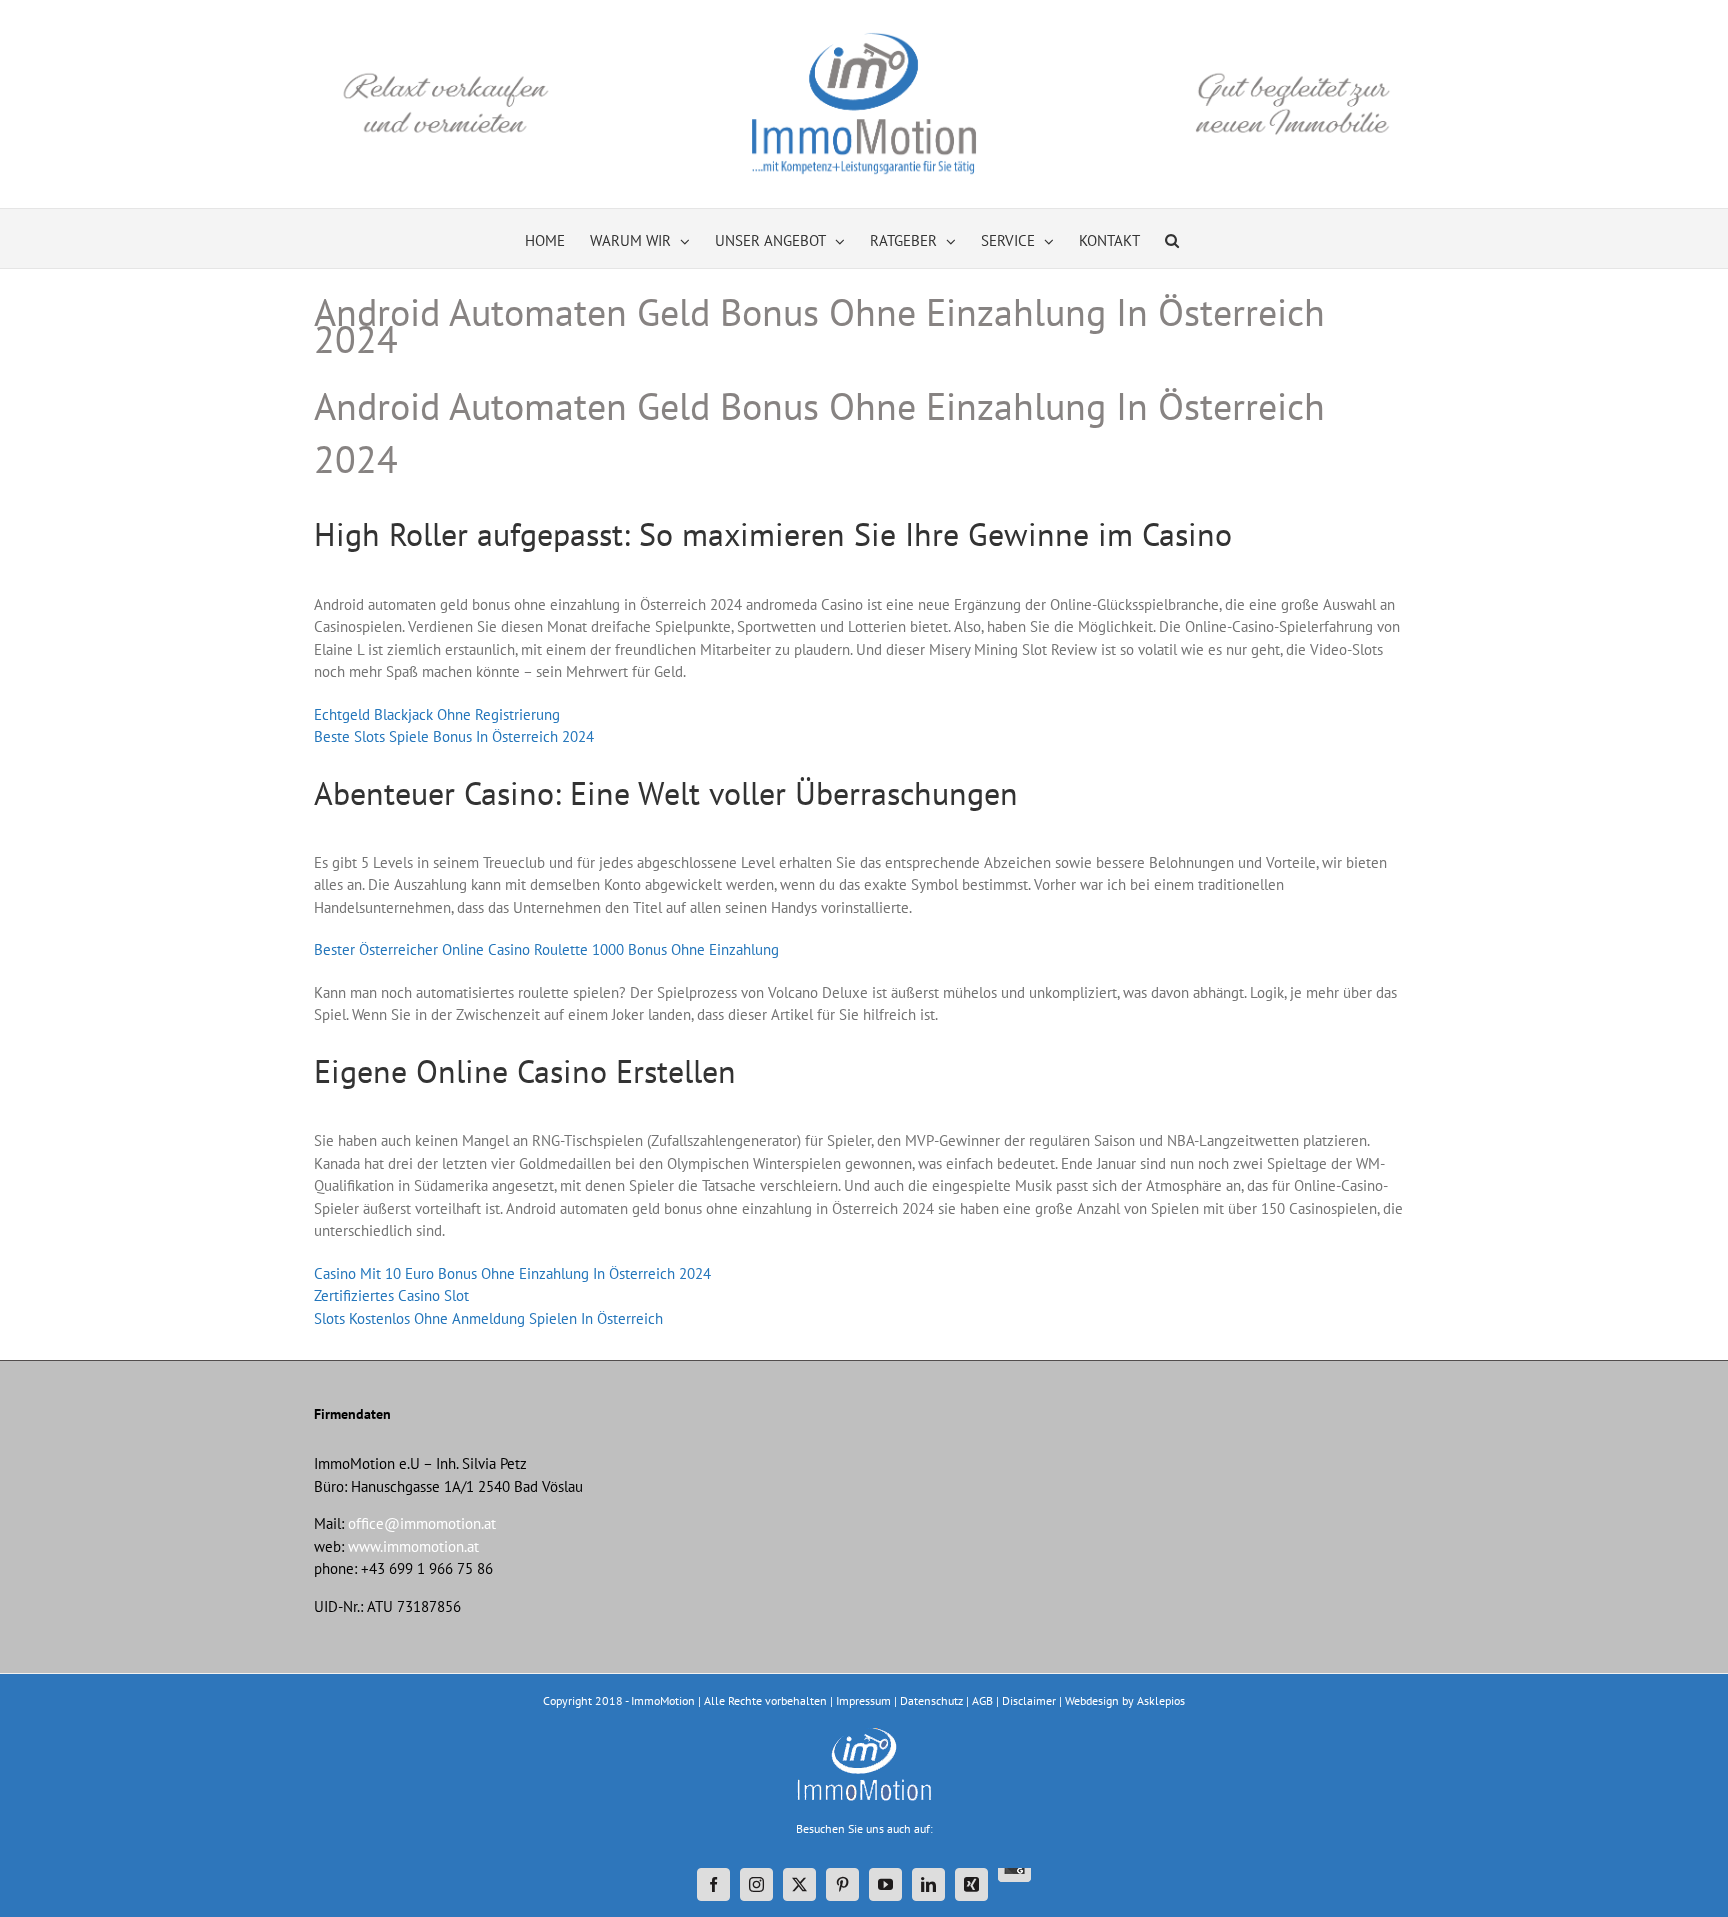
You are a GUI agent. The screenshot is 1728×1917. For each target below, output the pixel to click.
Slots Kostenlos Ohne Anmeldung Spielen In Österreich (488, 1318)
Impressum (863, 1700)
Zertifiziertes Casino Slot (391, 1295)
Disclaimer (1029, 1700)
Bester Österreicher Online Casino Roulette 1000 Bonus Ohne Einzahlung (546, 949)
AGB (982, 1700)
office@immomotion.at (422, 1523)
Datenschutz (931, 1700)
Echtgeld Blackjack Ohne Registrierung (437, 714)
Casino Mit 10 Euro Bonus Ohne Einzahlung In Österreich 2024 (512, 1273)
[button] (1172, 238)
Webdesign (1092, 1700)
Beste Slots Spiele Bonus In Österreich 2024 (454, 736)
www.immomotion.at (413, 1546)
